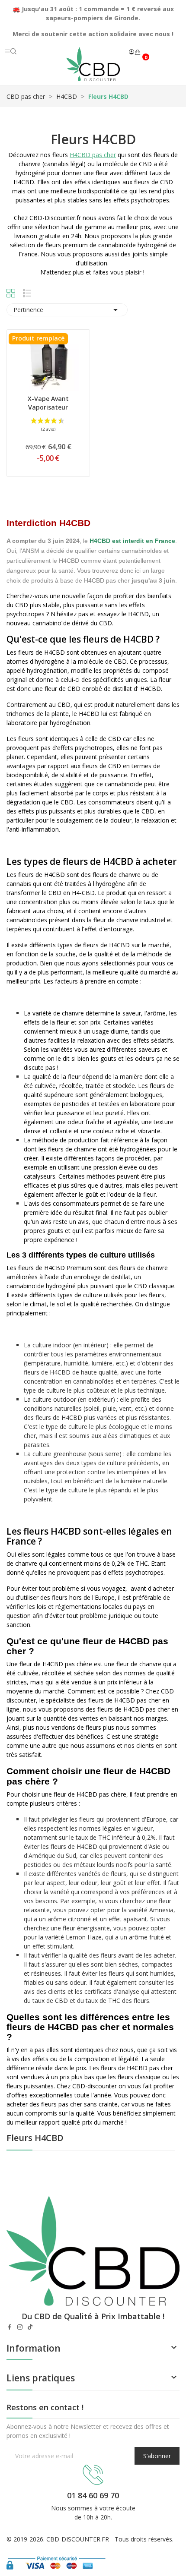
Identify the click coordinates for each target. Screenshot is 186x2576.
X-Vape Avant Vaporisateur (48, 403)
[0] (138, 52)
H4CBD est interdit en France (132, 541)
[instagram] (20, 2327)
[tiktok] (30, 2327)
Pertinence (67, 310)
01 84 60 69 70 (93, 2495)
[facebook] (10, 2327)
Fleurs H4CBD (35, 2139)
